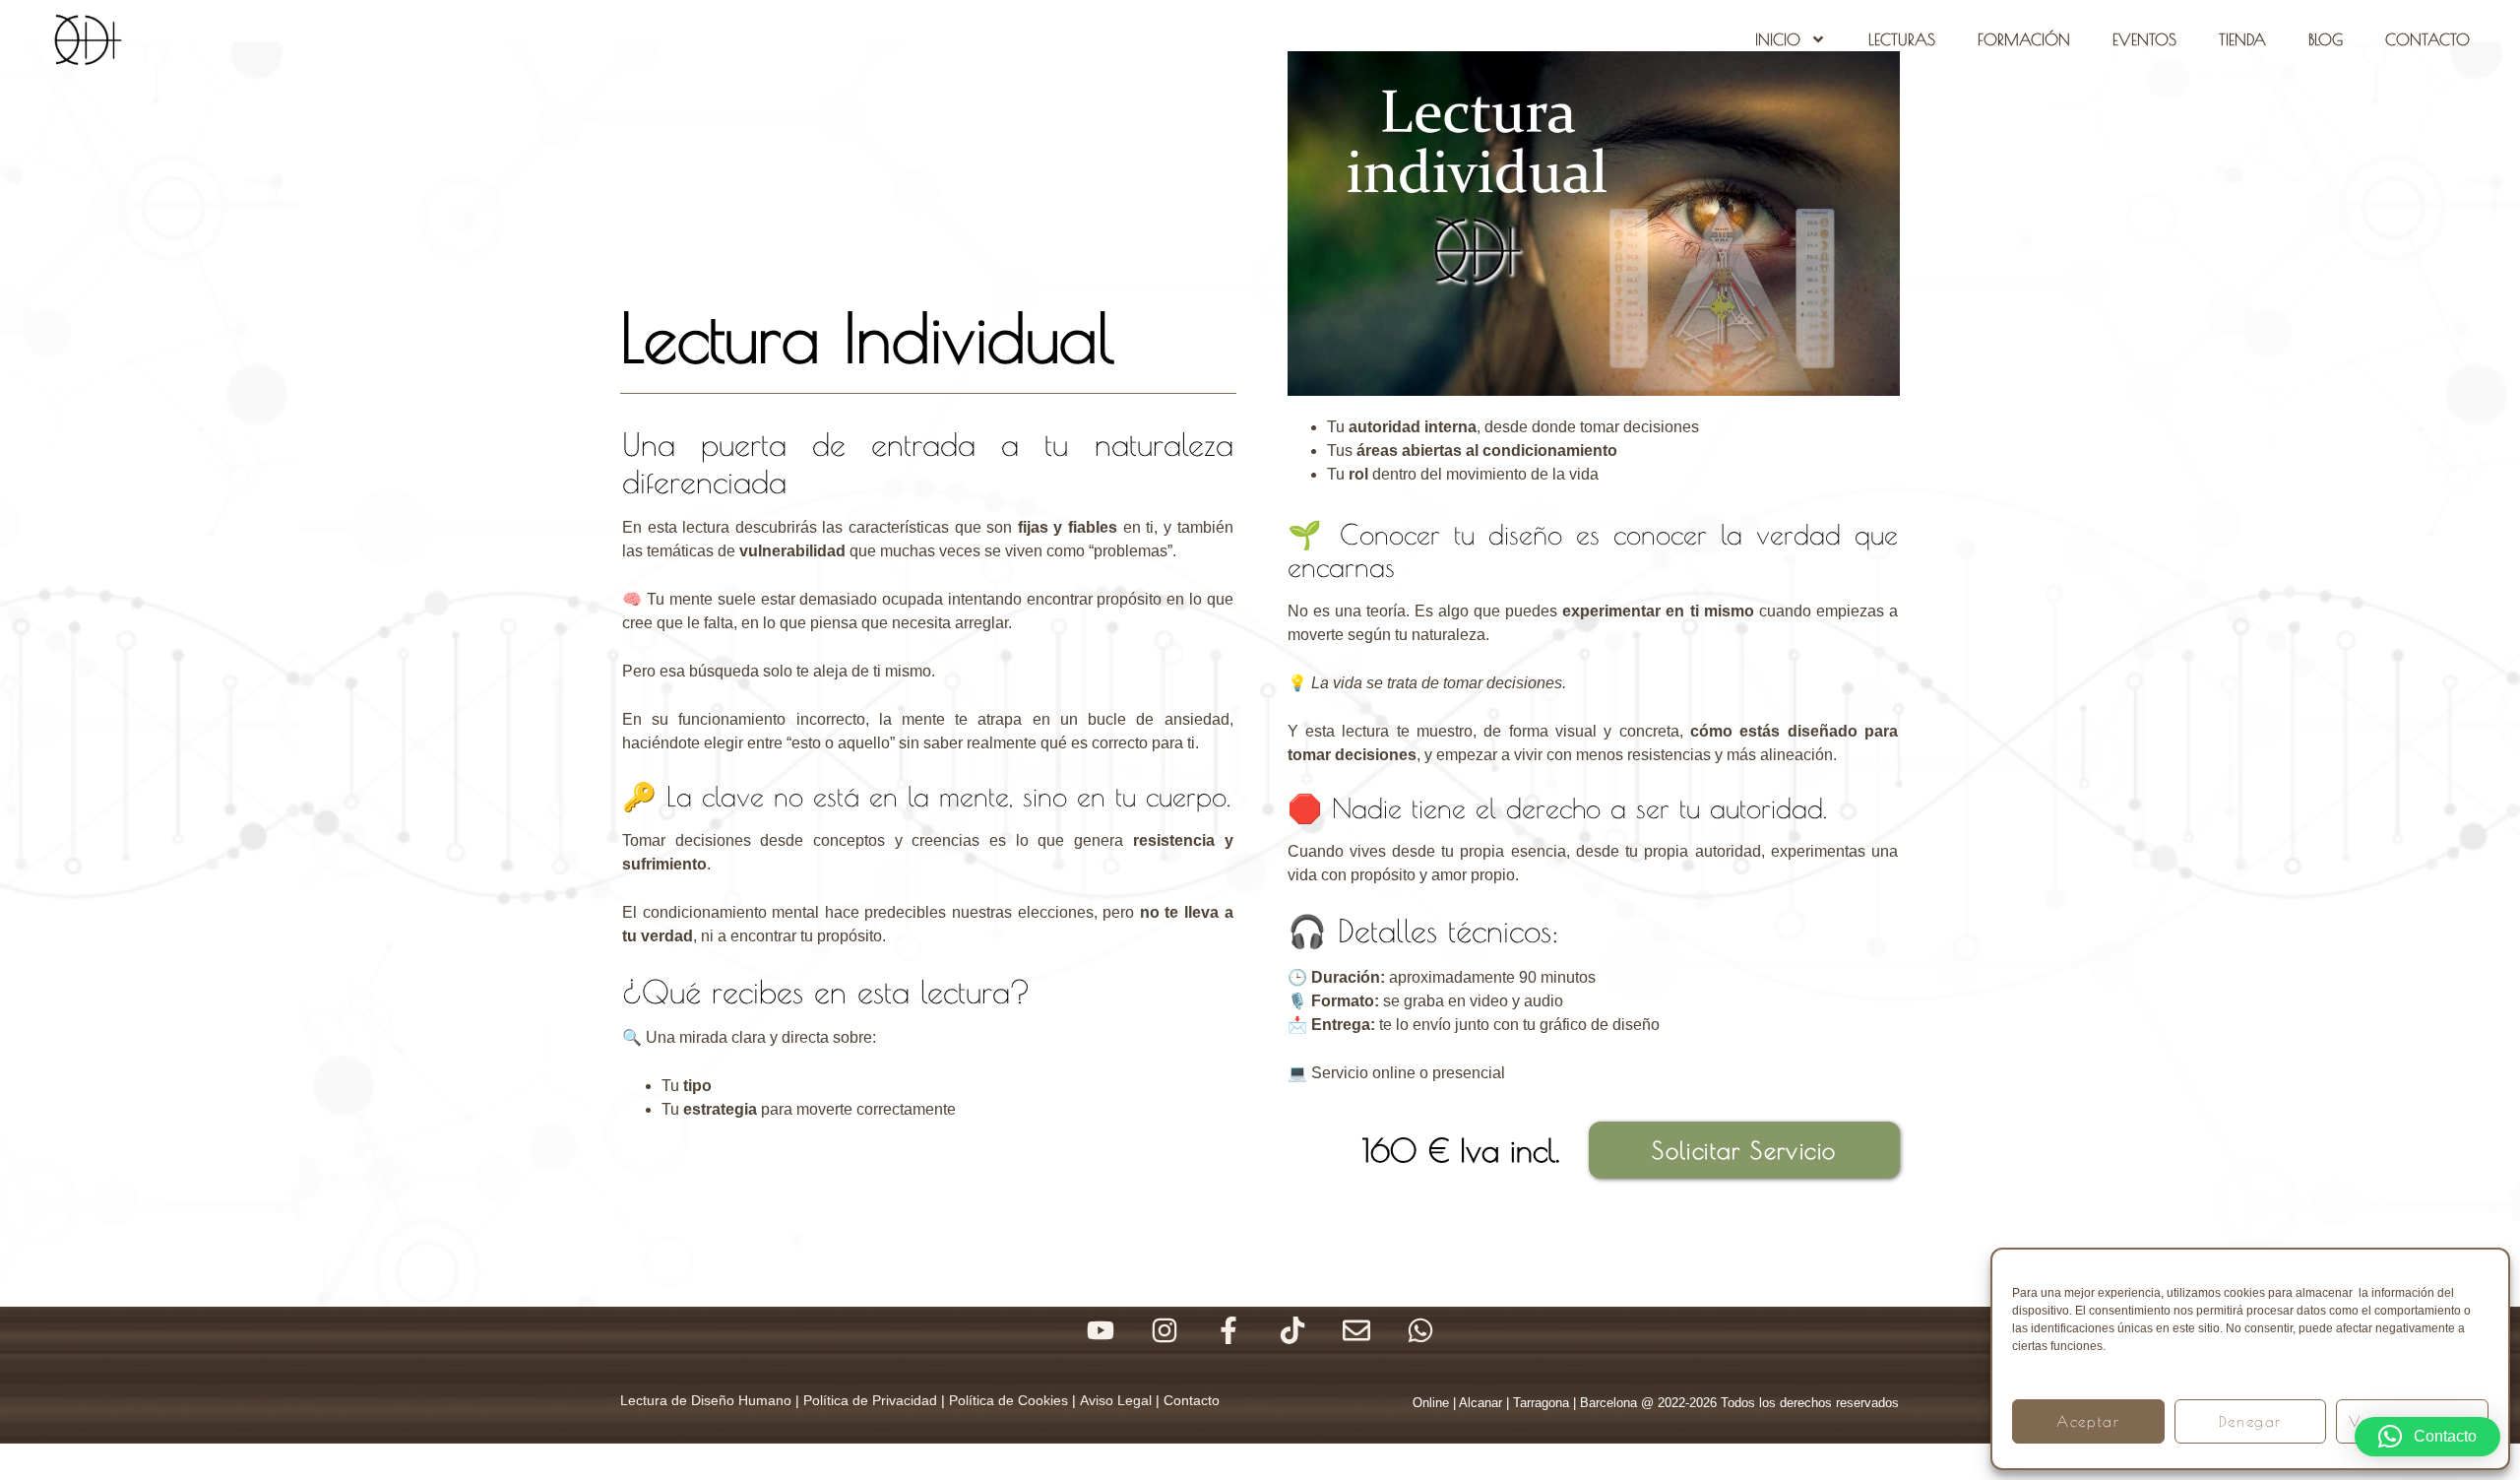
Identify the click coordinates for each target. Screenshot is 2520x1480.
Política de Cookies (1008, 1400)
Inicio (1778, 39)
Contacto (2427, 39)
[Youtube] (1101, 1330)
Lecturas (1902, 39)
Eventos (2144, 39)
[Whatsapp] (1420, 1330)
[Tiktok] (1292, 1330)
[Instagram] (1165, 1330)
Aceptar (2088, 1421)
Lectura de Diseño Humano (706, 1400)
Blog (2326, 39)
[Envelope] (1356, 1330)
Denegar (2250, 1421)
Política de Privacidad (870, 1400)
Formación (2024, 39)
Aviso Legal (1116, 1400)
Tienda (2242, 39)
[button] (2427, 1437)
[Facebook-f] (1228, 1330)
